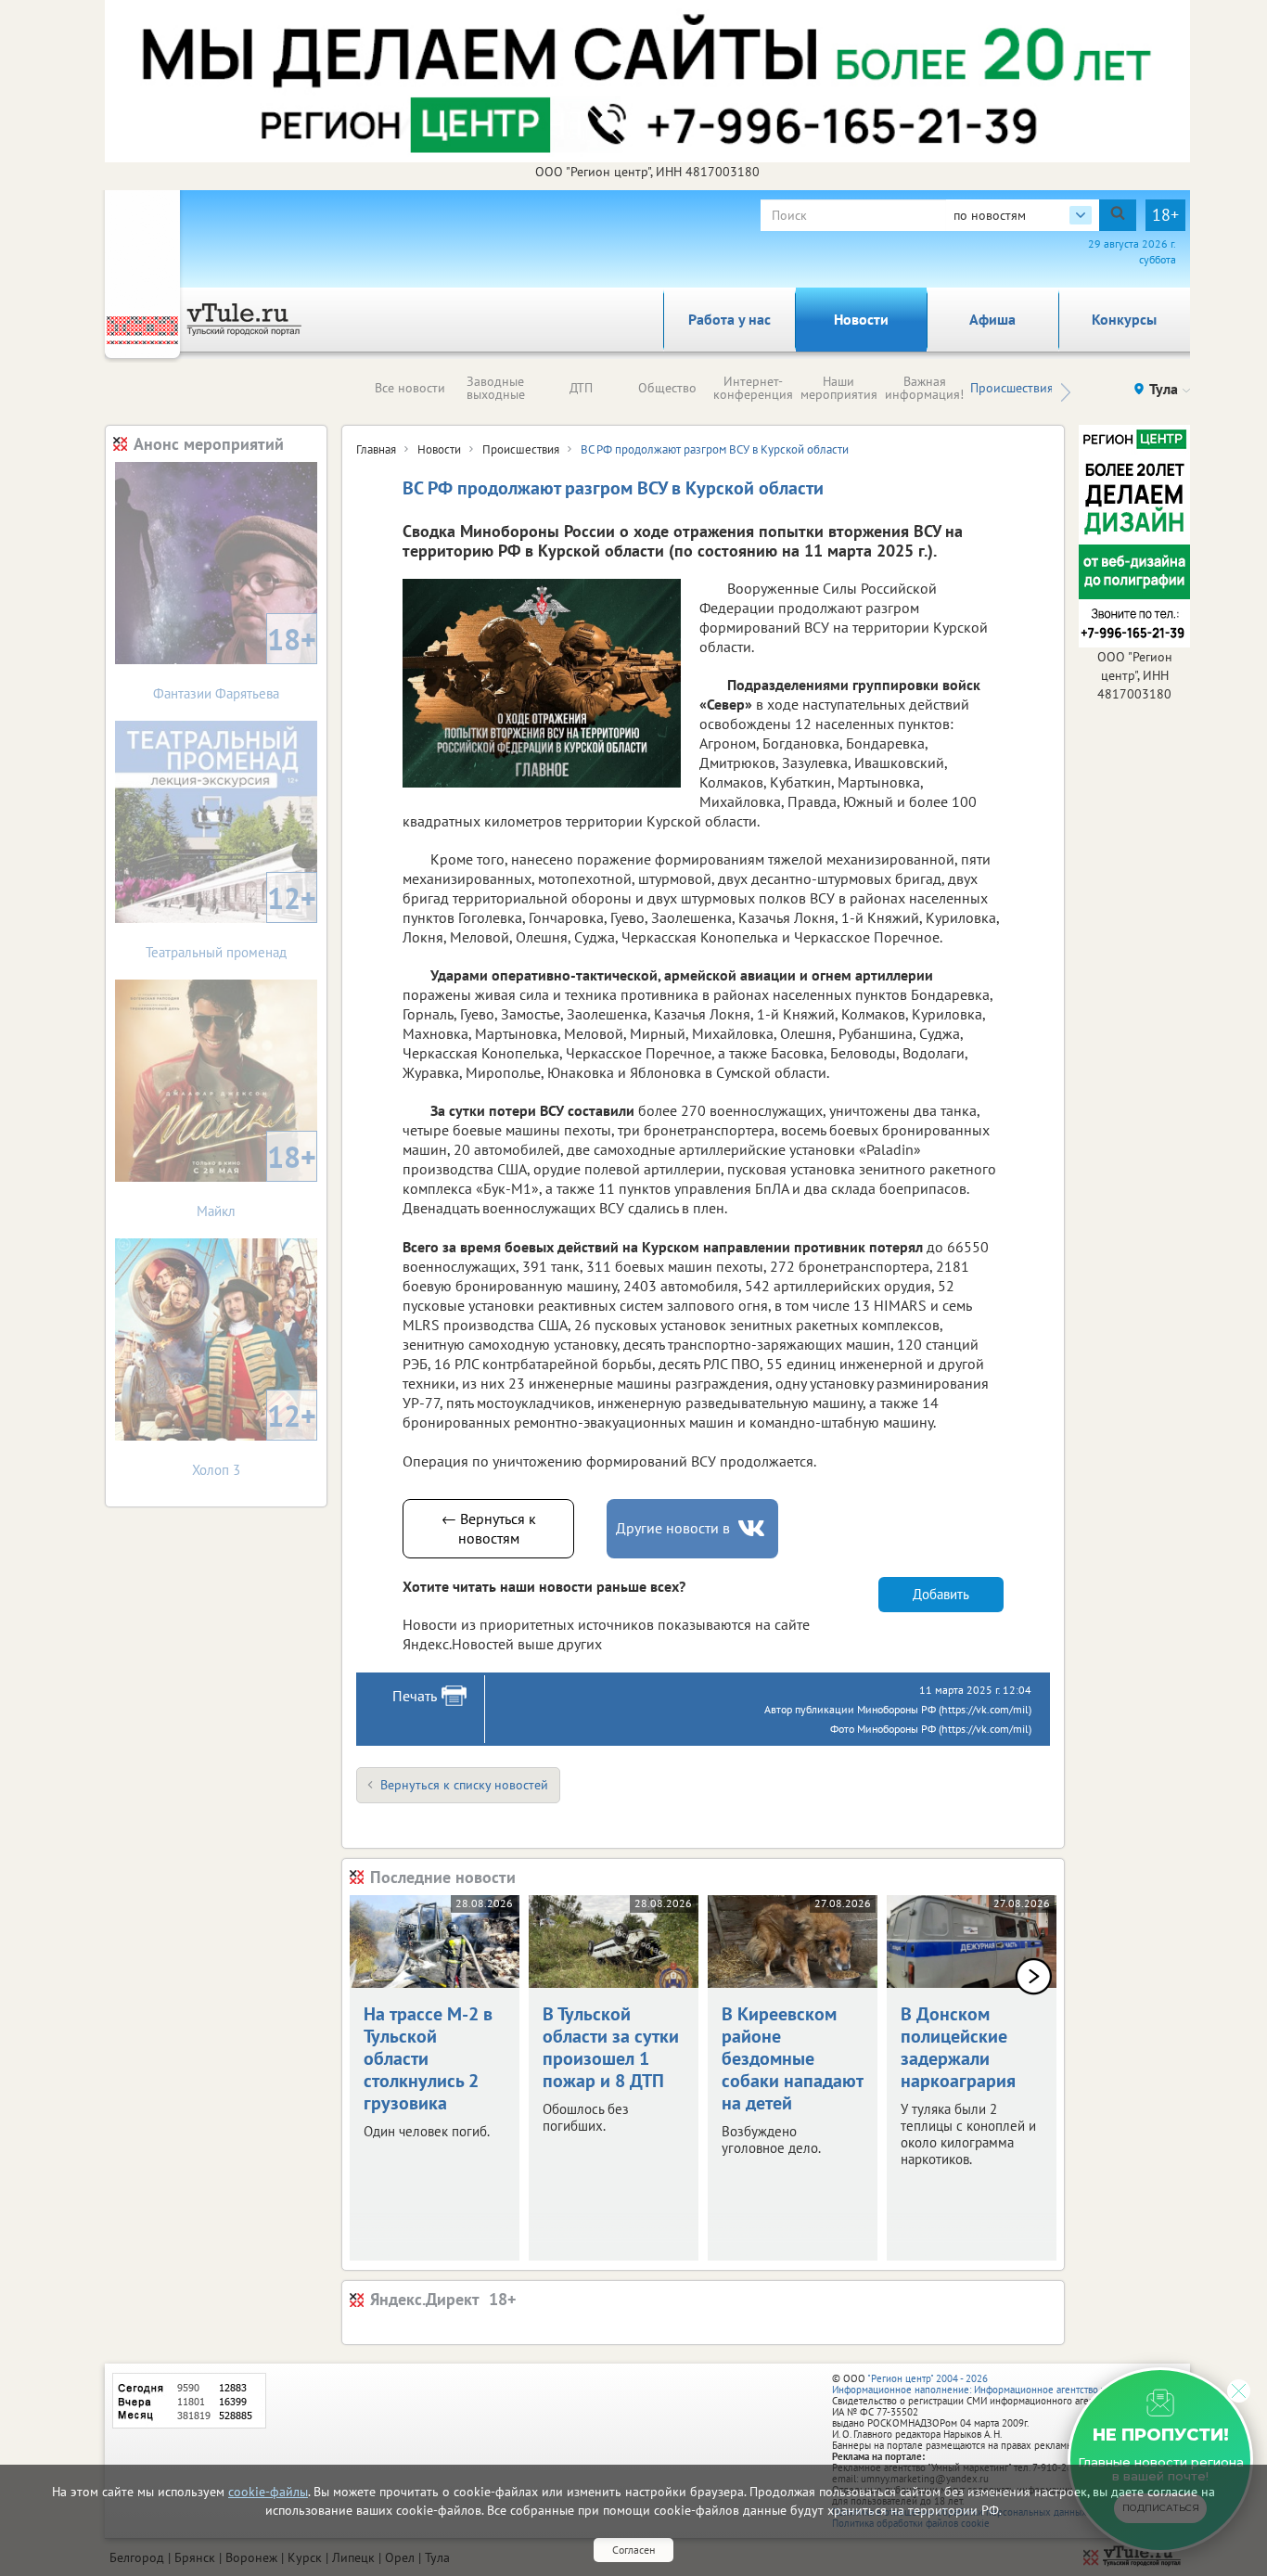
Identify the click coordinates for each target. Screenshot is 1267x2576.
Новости (861, 319)
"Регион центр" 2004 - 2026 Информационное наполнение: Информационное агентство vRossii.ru (987, 2384)
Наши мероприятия (839, 388)
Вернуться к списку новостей (464, 1785)
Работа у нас (729, 319)
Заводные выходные (496, 388)
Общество (667, 388)
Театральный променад (231, 920)
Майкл (256, 1179)
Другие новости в (673, 1528)
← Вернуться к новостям (489, 1528)
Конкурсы (1124, 319)
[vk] (753, 1528)
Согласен (633, 2550)
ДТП (581, 388)
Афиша (992, 319)
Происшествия (1012, 388)
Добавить (941, 1594)
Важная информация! (924, 388)
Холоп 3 (254, 1437)
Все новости (410, 388)
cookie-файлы (268, 2492)
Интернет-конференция (753, 388)
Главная (376, 449)
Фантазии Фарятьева (235, 661)
